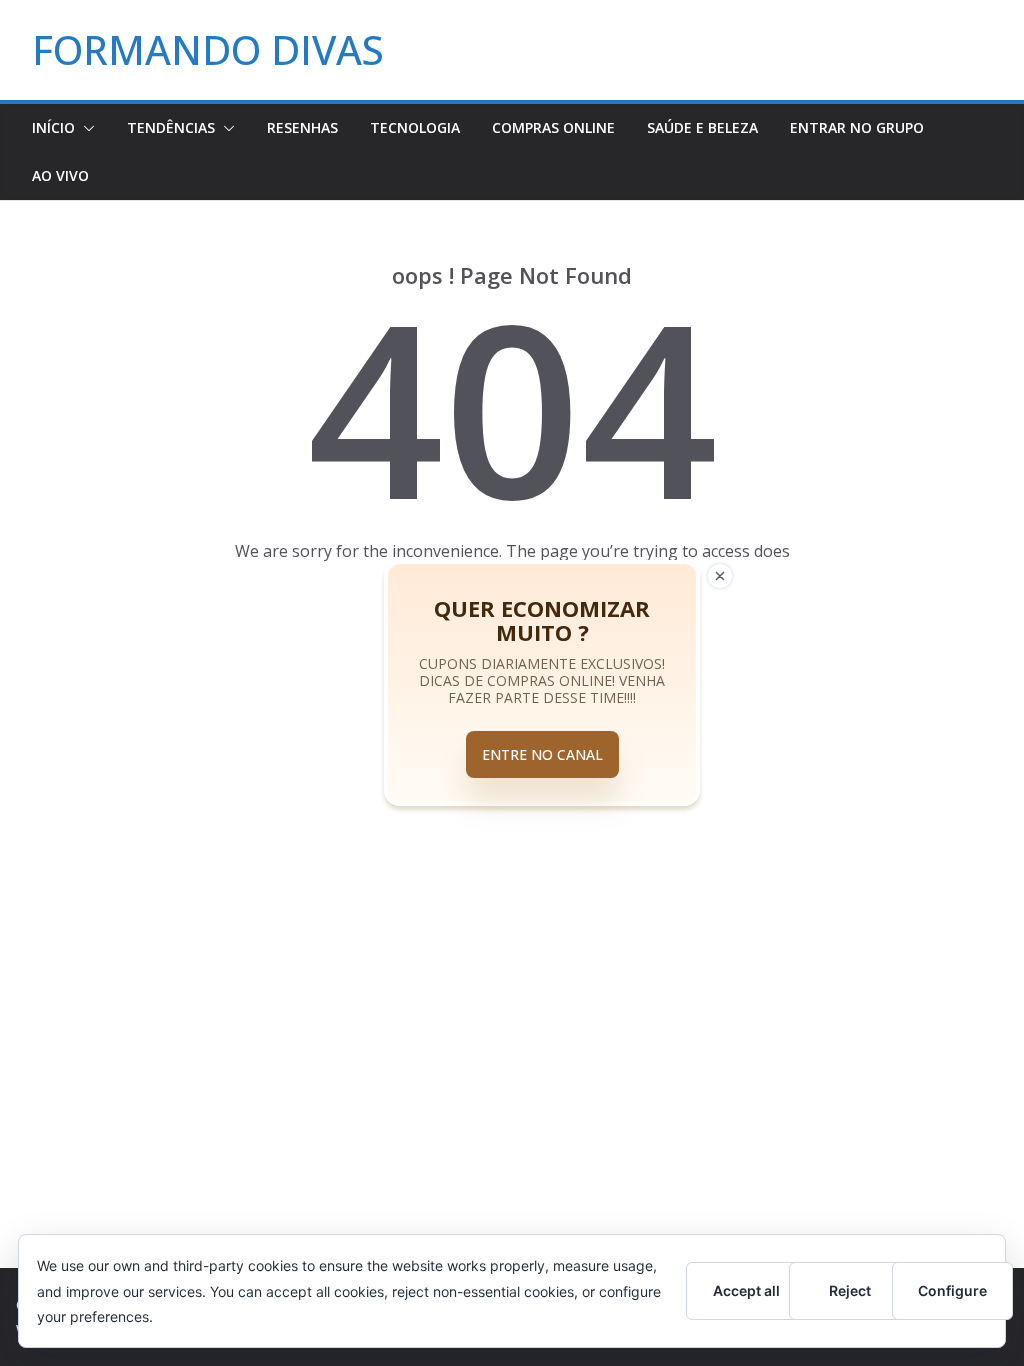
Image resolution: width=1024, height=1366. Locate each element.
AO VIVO (60, 175)
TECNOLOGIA (415, 127)
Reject (850, 1290)
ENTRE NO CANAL (542, 754)
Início (53, 127)
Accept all (746, 1290)
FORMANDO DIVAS (208, 49)
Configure (952, 1290)
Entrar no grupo (857, 127)
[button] (85, 128)
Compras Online (553, 127)
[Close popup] (720, 576)
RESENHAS (302, 127)
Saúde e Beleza (702, 127)
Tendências (171, 127)
